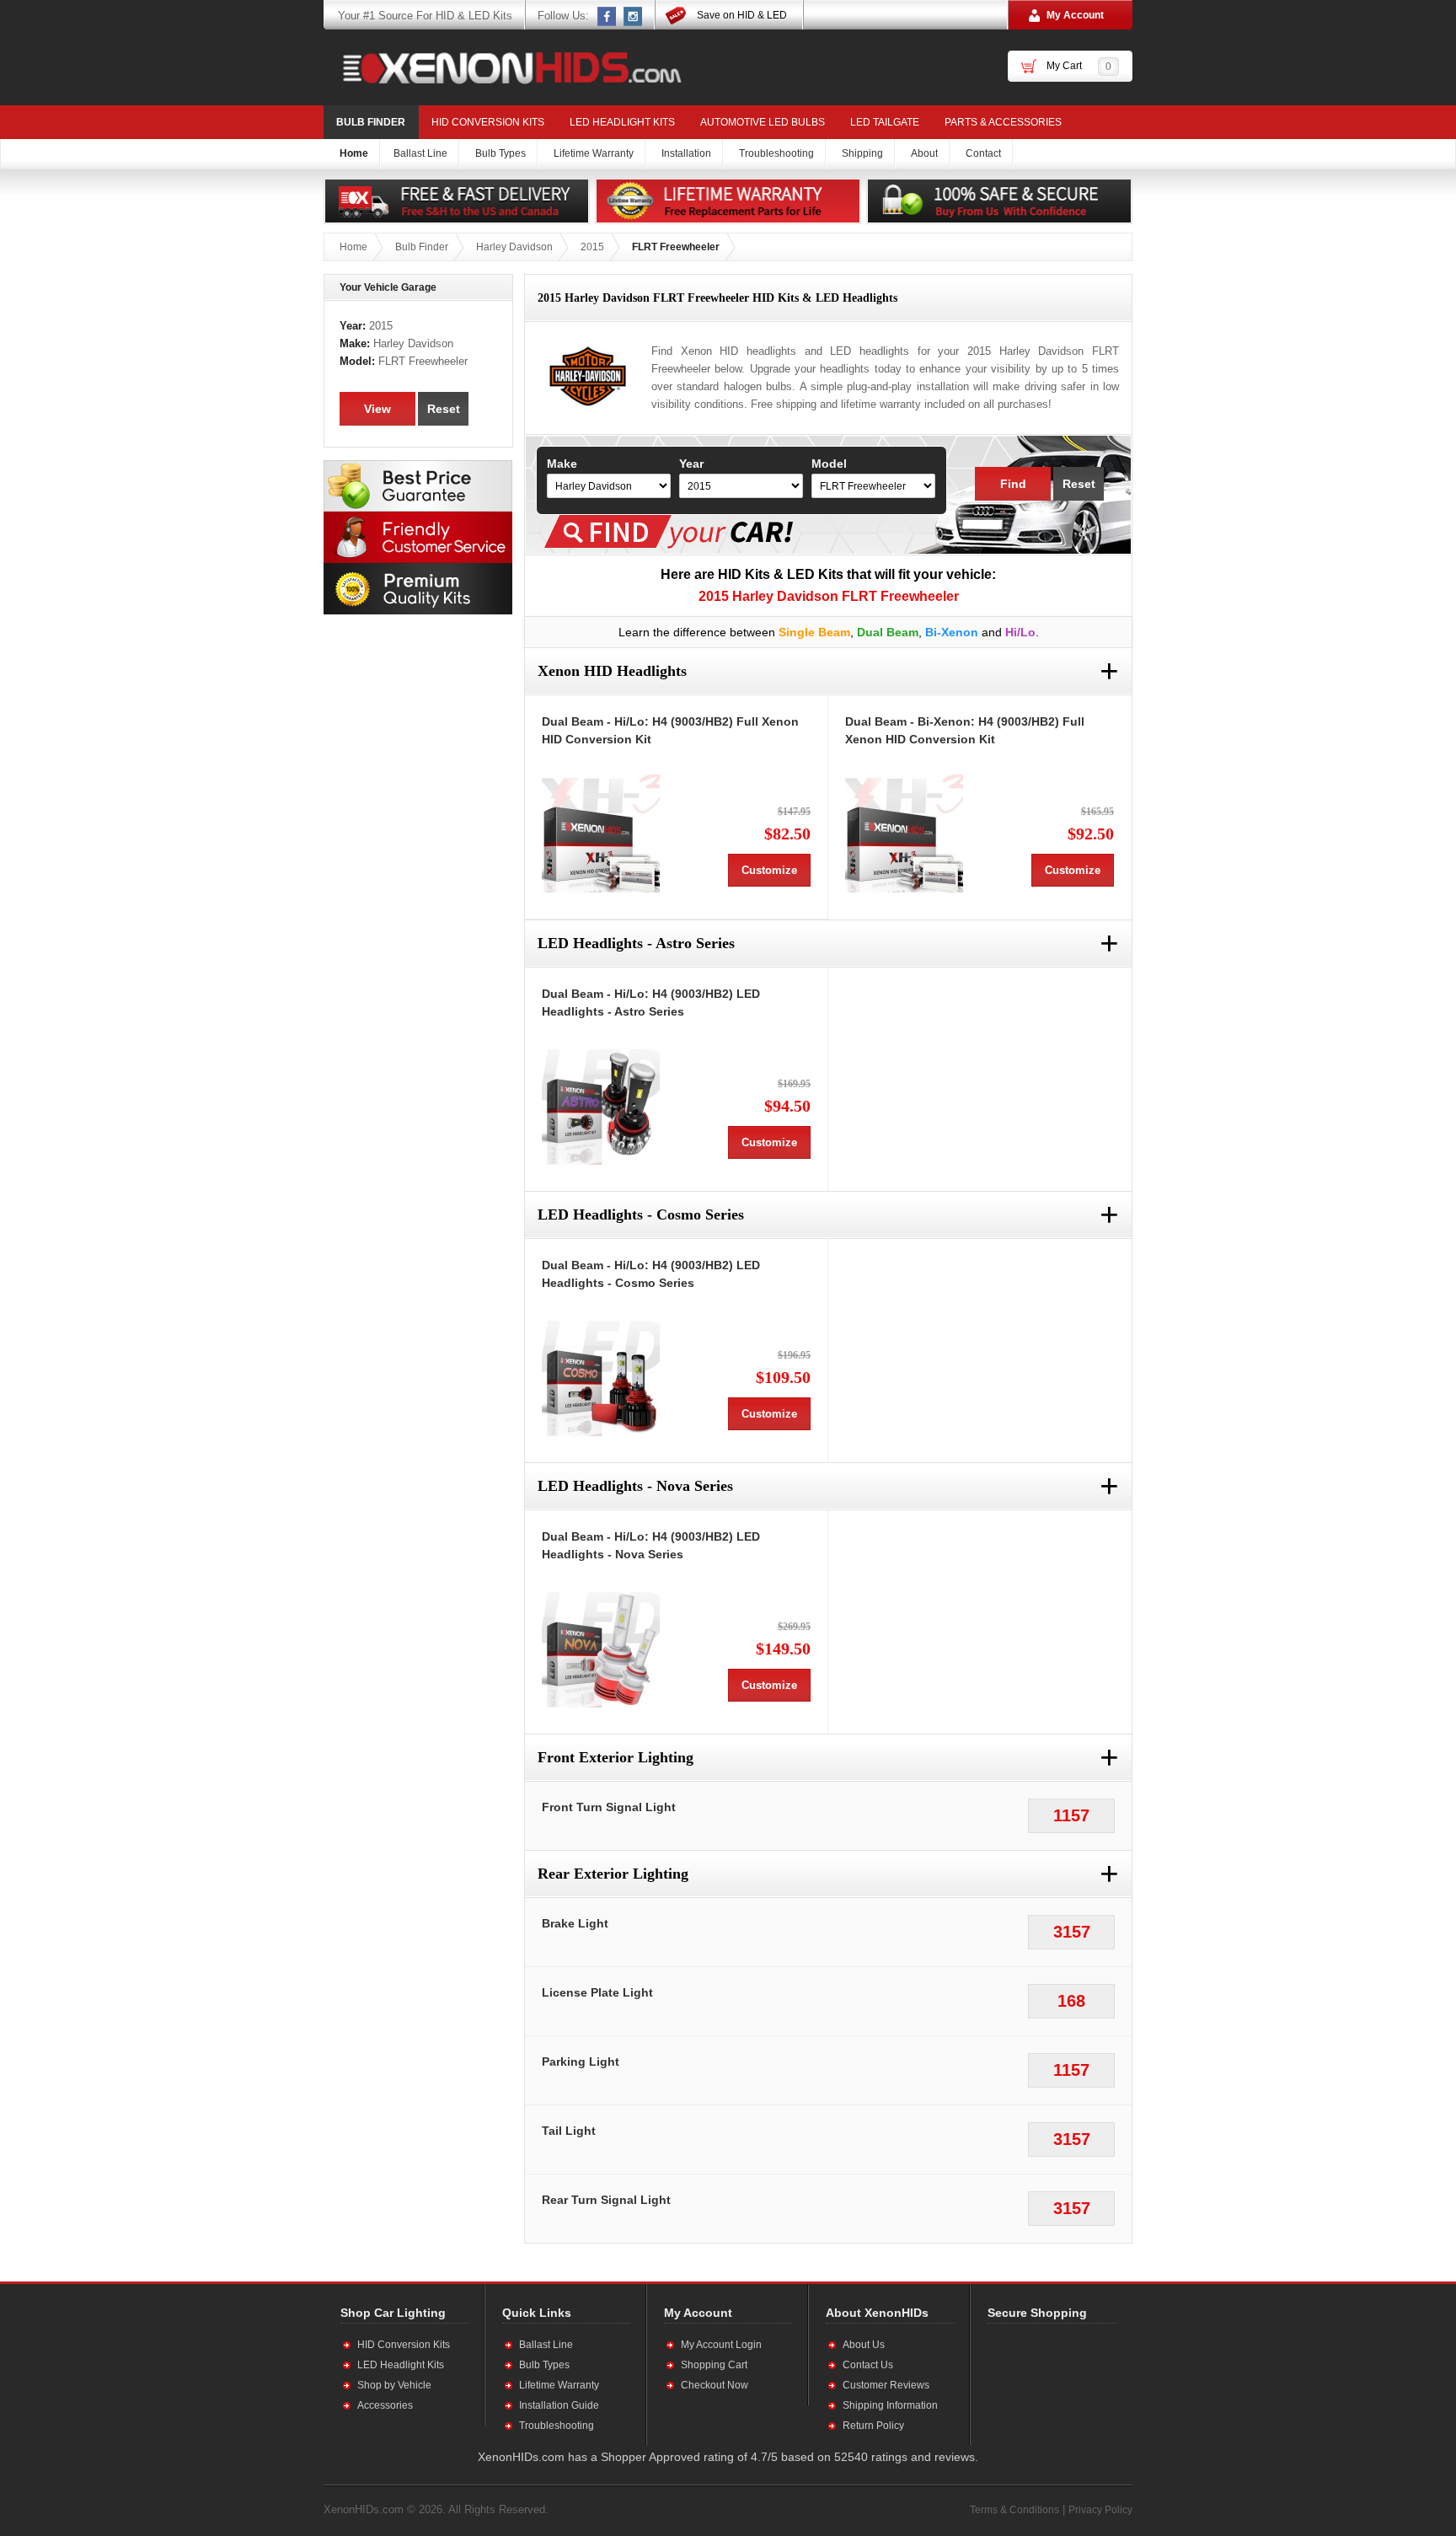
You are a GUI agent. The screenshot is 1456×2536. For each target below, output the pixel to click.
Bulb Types (544, 2365)
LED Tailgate (885, 122)
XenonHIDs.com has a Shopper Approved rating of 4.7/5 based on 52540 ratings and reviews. (728, 2457)
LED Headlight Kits (622, 122)
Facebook (608, 16)
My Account (1075, 15)
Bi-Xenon (952, 632)
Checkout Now (715, 2385)
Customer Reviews (886, 2385)
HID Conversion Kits (488, 122)
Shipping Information (890, 2405)
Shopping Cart (714, 2365)
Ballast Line (546, 2345)
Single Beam (814, 632)
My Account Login (721, 2345)
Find (1013, 484)
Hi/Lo (1020, 632)
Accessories (385, 2405)
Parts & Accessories (1003, 122)
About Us (864, 2345)
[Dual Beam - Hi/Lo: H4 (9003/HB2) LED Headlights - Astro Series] (601, 1106)
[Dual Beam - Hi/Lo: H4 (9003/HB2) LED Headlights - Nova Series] (601, 1649)
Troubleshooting (557, 2426)
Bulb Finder (371, 122)
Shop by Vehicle (394, 2385)
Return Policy (873, 2426)
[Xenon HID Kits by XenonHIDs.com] (504, 67)
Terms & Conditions (1014, 2510)
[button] (1042, 2384)
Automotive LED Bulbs (763, 122)
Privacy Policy (1100, 2510)
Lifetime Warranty (559, 2385)
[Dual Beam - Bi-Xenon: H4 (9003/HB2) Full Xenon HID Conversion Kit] (904, 834)
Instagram (634, 16)
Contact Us (868, 2365)
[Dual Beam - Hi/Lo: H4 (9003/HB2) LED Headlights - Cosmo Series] (601, 1377)
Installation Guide (559, 2405)
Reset (1079, 484)
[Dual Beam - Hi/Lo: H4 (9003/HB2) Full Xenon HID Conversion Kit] (601, 834)
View (377, 409)
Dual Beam (888, 632)
